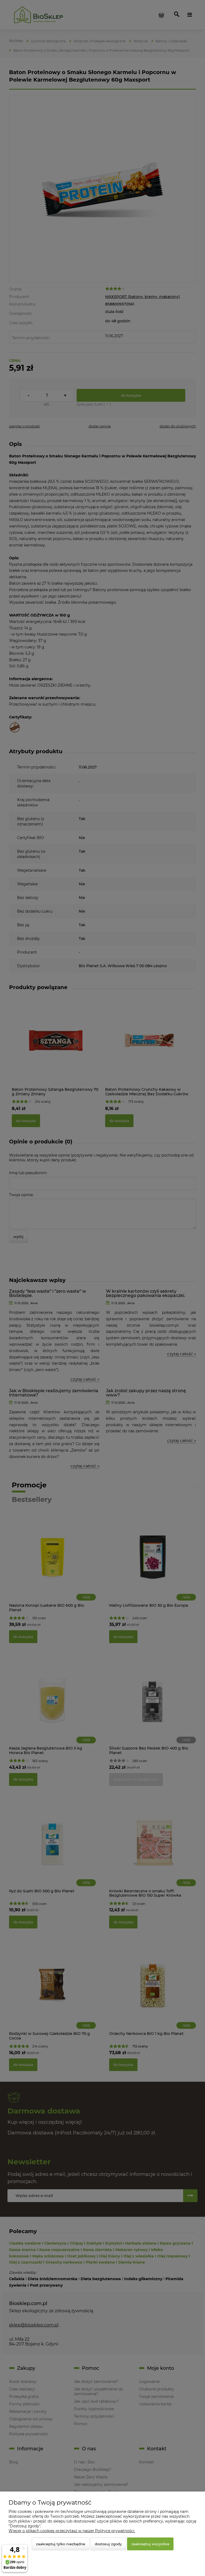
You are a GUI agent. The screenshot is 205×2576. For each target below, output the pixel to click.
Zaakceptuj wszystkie (150, 2544)
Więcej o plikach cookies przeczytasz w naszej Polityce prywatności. (72, 2531)
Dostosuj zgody (108, 2544)
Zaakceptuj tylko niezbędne (61, 2544)
